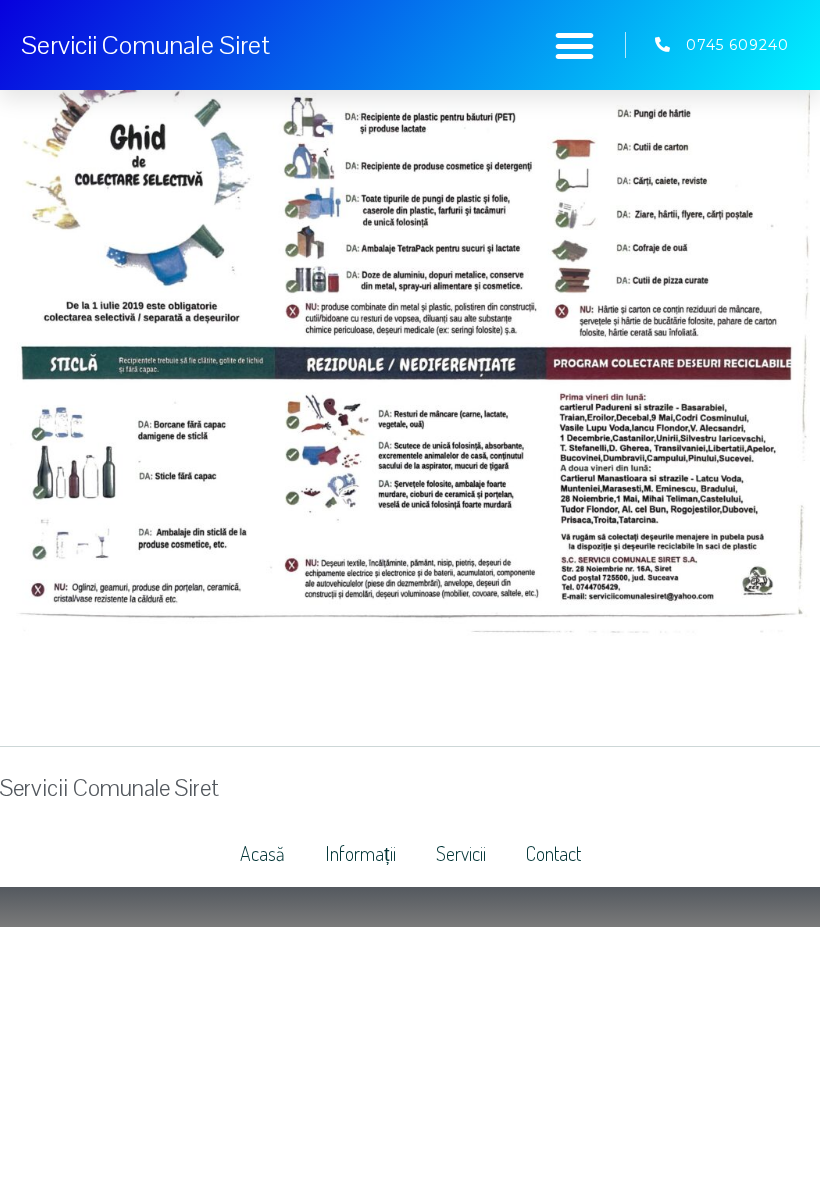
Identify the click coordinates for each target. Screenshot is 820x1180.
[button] (575, 45)
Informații (360, 853)
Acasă (262, 853)
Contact (553, 853)
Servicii (461, 853)
